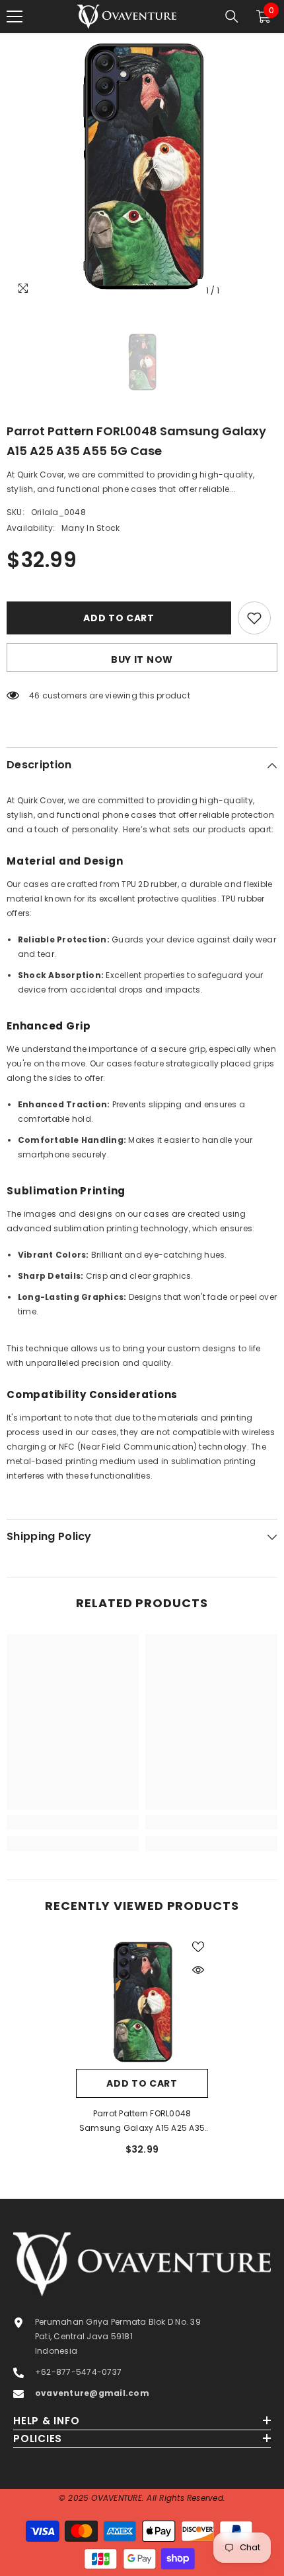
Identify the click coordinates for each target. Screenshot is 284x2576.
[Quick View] (198, 1970)
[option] (142, 168)
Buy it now (142, 659)
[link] (73, 1822)
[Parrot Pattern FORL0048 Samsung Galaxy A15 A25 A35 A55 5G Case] (142, 2003)
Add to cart (119, 618)
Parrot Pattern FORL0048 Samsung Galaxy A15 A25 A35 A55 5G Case (142, 2122)
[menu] (15, 16)
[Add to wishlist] (254, 618)
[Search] (232, 16)
